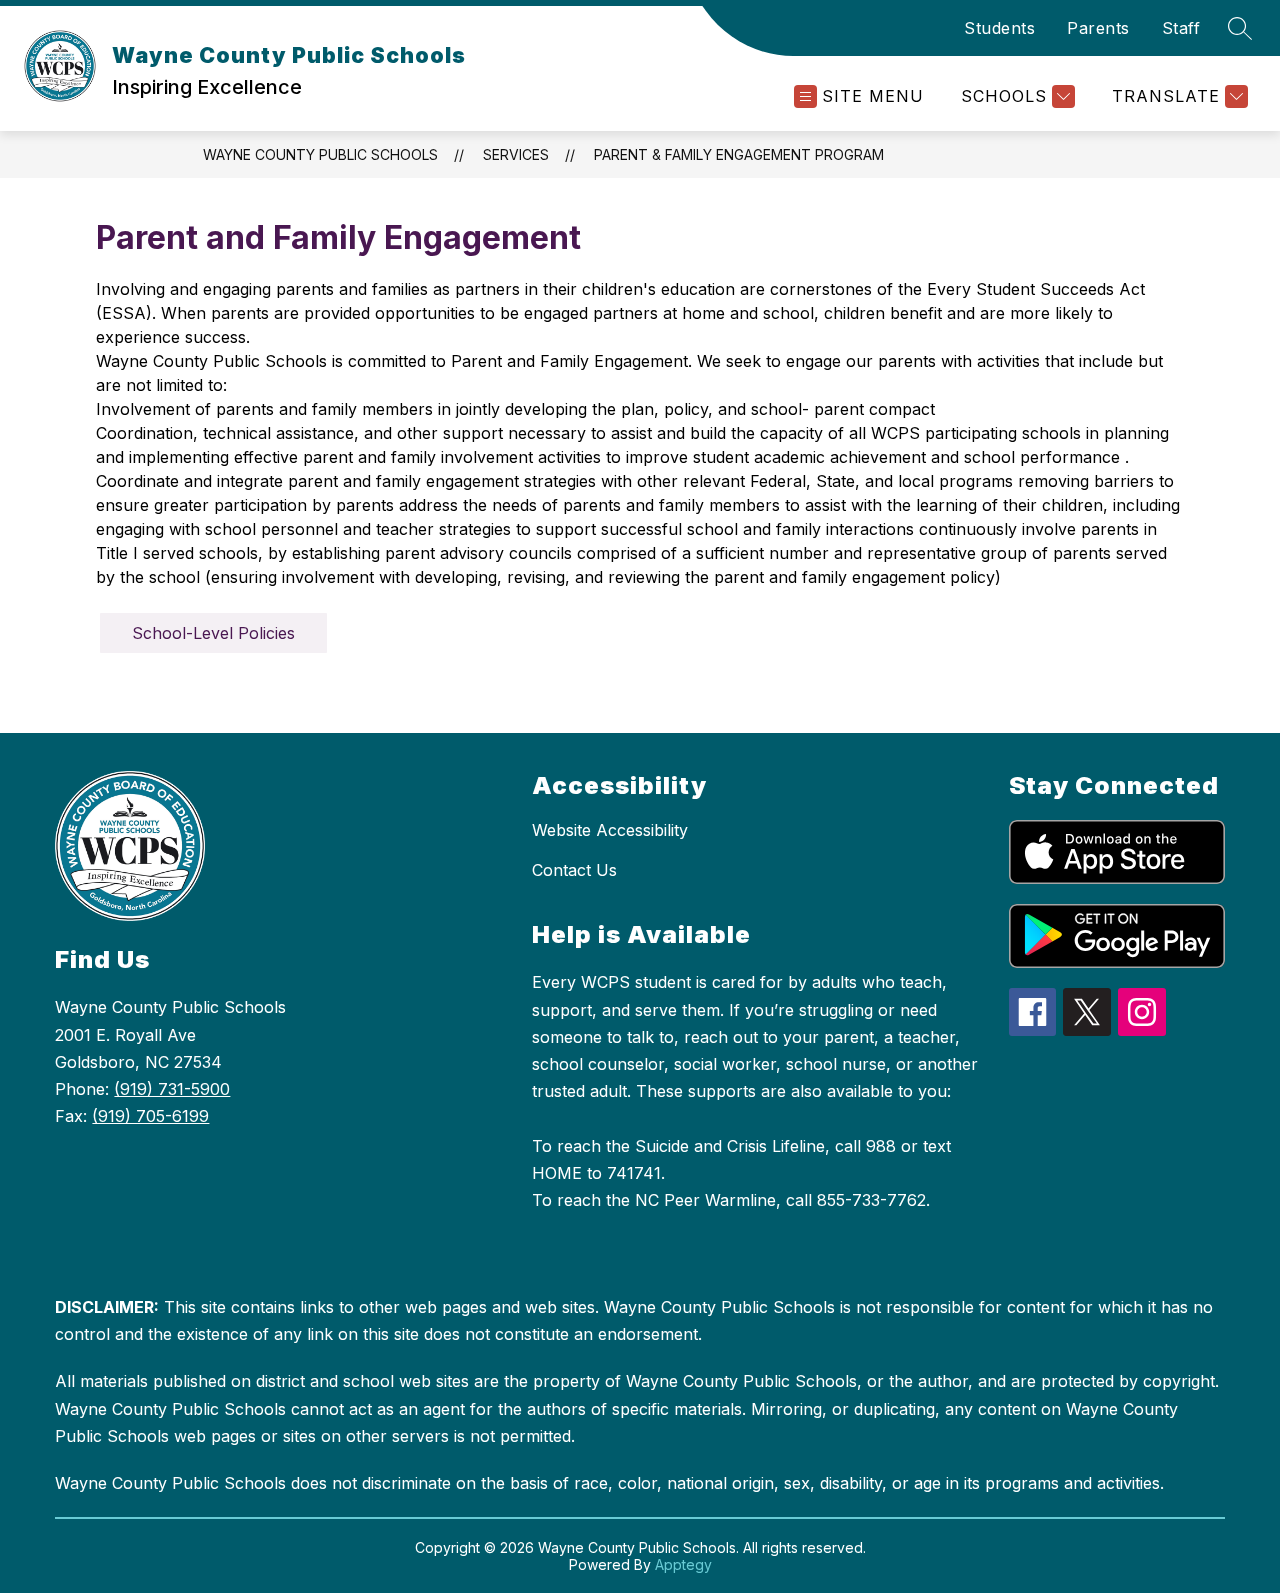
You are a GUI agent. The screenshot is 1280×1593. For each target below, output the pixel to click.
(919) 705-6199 (150, 1116)
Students (999, 28)
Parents (1098, 28)
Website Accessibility (610, 830)
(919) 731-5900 (172, 1089)
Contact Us (574, 870)
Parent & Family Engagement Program (739, 154)
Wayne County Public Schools (320, 154)
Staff (1181, 28)
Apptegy (683, 1564)
